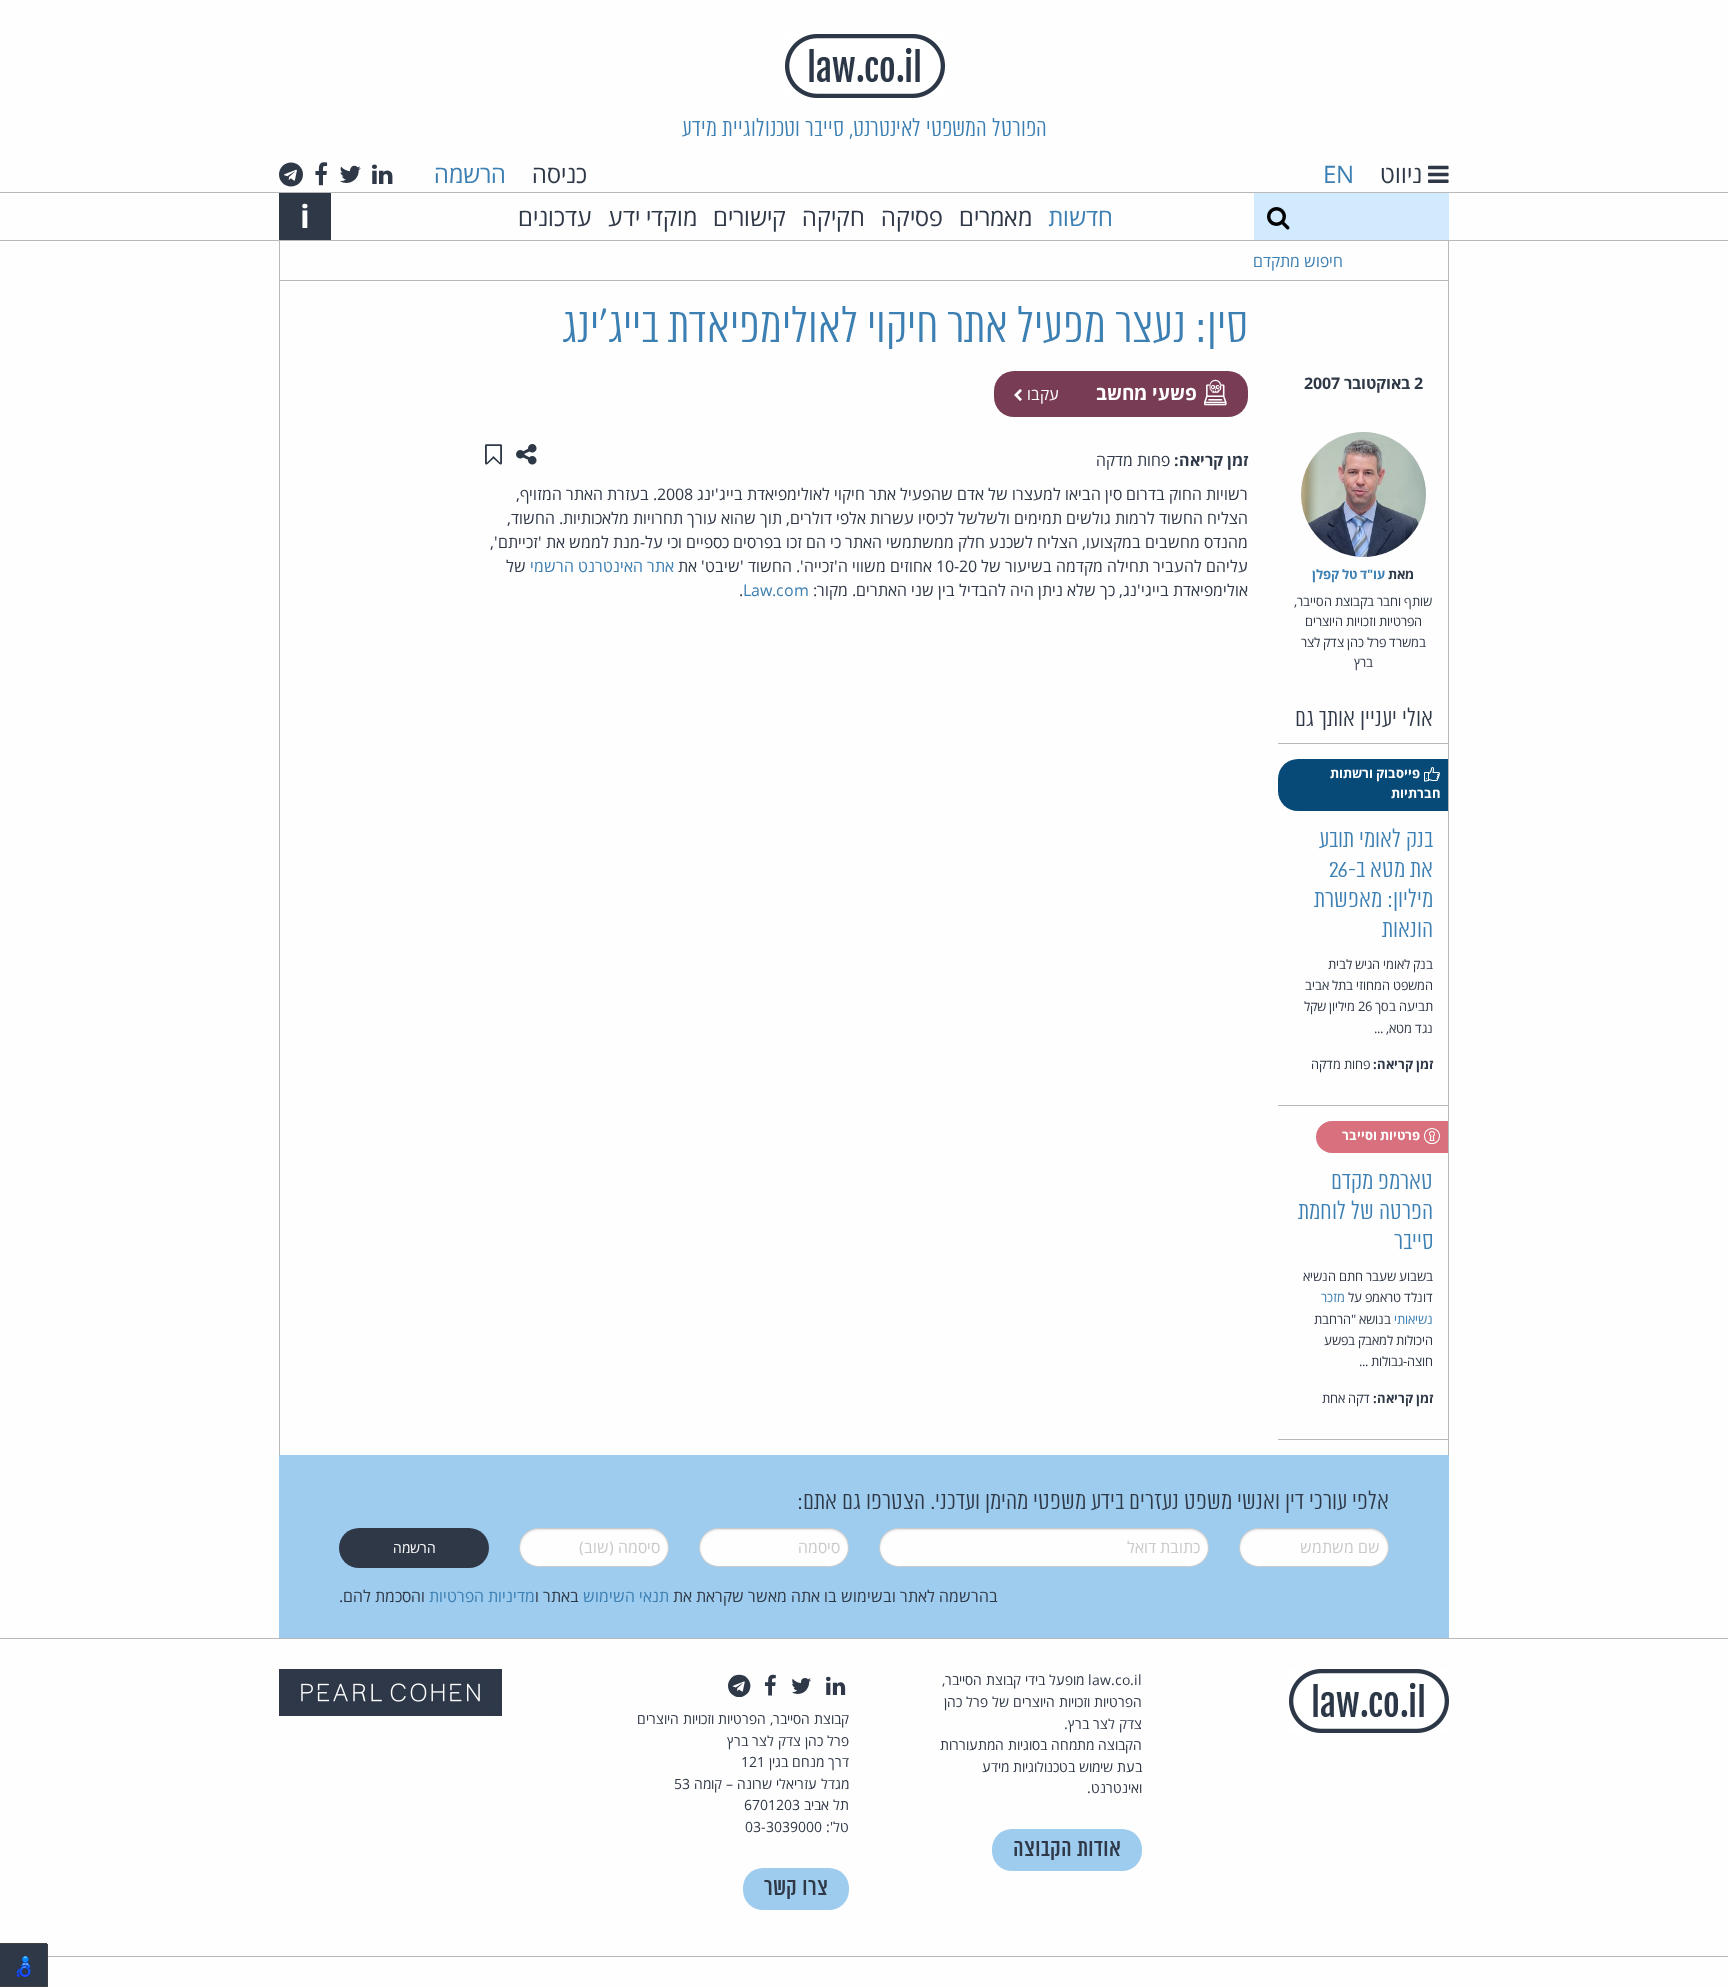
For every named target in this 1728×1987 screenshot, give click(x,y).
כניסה (559, 173)
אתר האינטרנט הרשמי (602, 566)
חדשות (1080, 216)
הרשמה (470, 173)
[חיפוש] (1278, 216)
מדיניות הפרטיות (482, 1596)
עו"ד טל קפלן (1348, 574)
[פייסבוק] (321, 174)
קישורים (749, 216)
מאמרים (995, 216)
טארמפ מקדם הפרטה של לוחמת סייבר (1365, 1212)
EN (1338, 173)
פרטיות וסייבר (1382, 1135)
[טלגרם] (291, 174)
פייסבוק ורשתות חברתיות (1385, 783)
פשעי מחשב (1146, 392)
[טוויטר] (350, 174)
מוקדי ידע (652, 216)
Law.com (776, 590)
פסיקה (912, 216)
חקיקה (833, 216)
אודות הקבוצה (1067, 1849)
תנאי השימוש (626, 1596)
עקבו (1041, 394)
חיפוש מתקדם (1298, 261)
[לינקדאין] (382, 174)
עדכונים (555, 216)
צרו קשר (796, 1888)
